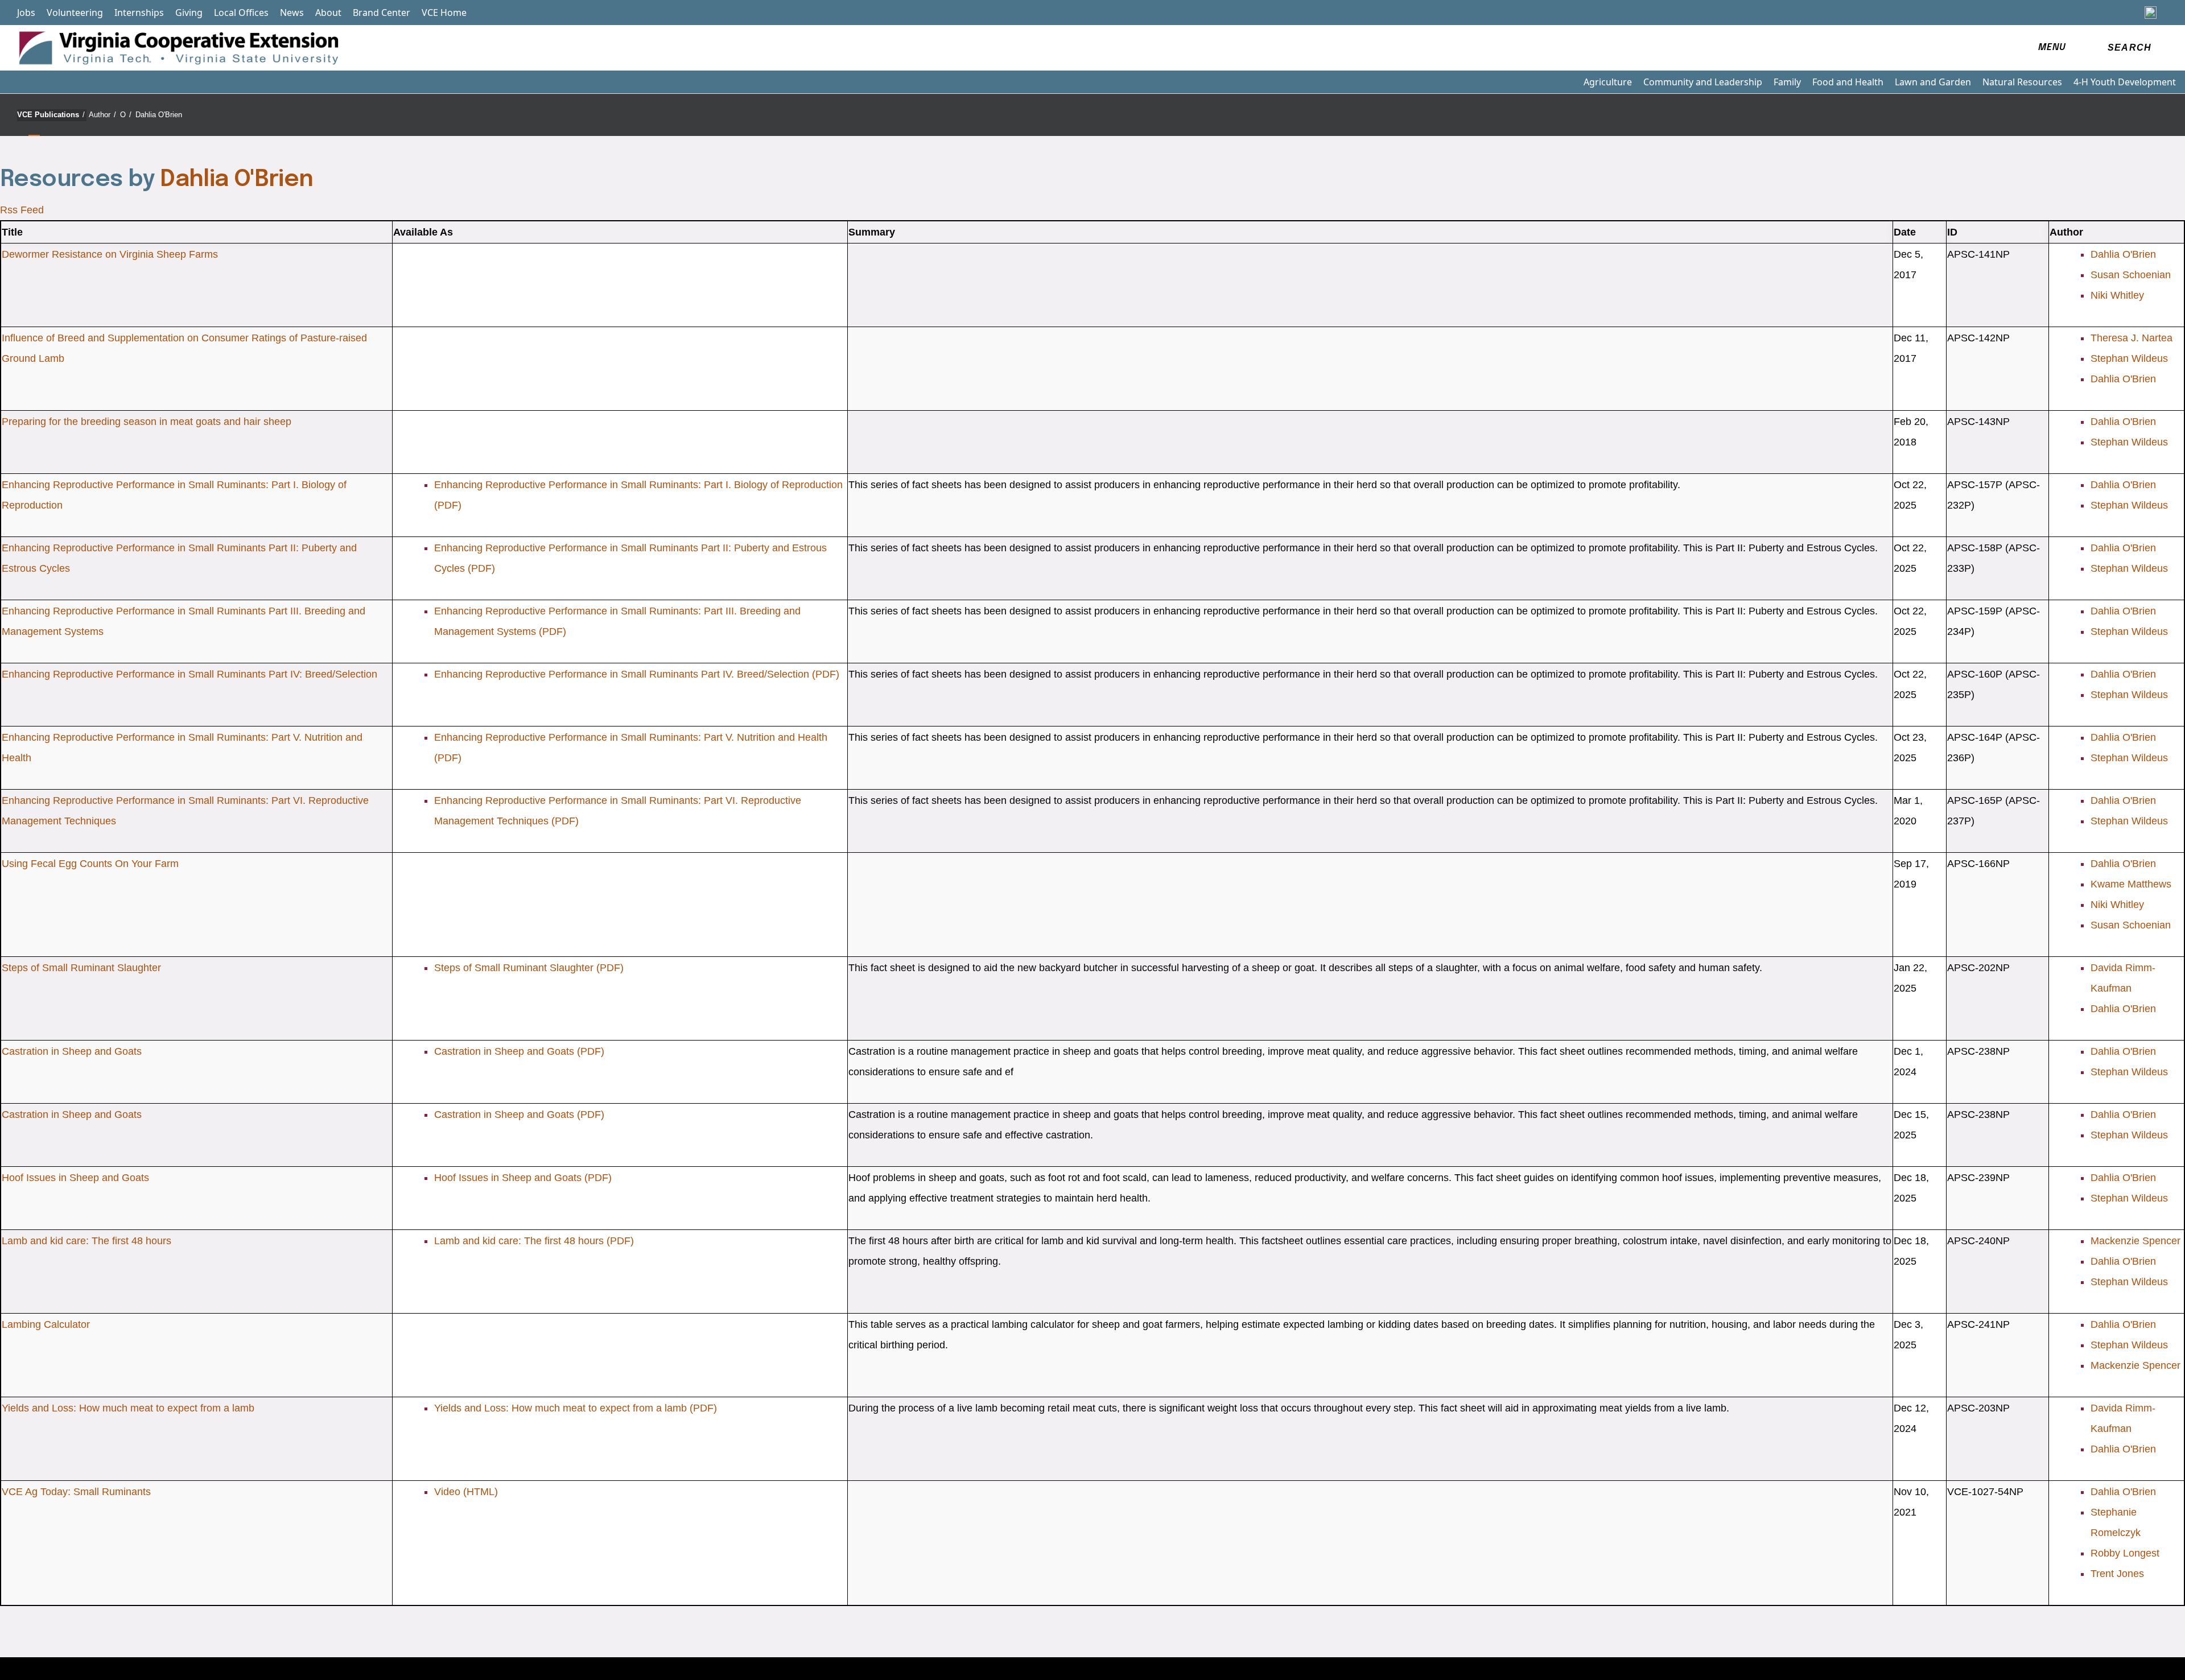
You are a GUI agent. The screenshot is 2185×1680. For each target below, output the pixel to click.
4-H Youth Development (2125, 82)
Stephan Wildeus (2129, 358)
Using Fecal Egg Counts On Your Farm (90, 864)
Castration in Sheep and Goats (72, 1051)
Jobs (26, 13)
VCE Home (444, 13)
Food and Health (1848, 82)
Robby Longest (2125, 1553)
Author (102, 115)
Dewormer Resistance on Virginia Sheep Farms (110, 254)
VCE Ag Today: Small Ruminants (76, 1492)
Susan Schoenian (2131, 275)
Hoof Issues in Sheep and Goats (75, 1178)
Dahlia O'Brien (159, 115)
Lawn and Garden (1933, 82)
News (292, 13)
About (328, 13)
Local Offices (241, 13)
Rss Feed (22, 210)
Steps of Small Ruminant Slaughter (81, 968)
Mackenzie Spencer (2135, 1241)
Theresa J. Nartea (2132, 338)
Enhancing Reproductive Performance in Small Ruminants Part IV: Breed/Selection (189, 674)
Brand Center (382, 13)
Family (1787, 82)
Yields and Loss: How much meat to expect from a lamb (128, 1408)
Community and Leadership (1703, 82)
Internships (139, 13)
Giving (189, 13)
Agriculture (1608, 82)
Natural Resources (2022, 82)
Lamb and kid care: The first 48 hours (86, 1241)
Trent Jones (2117, 1574)
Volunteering (75, 13)
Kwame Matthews (2131, 884)
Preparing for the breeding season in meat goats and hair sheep (147, 422)
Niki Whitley (2117, 295)
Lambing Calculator (46, 1324)
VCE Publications (51, 115)
